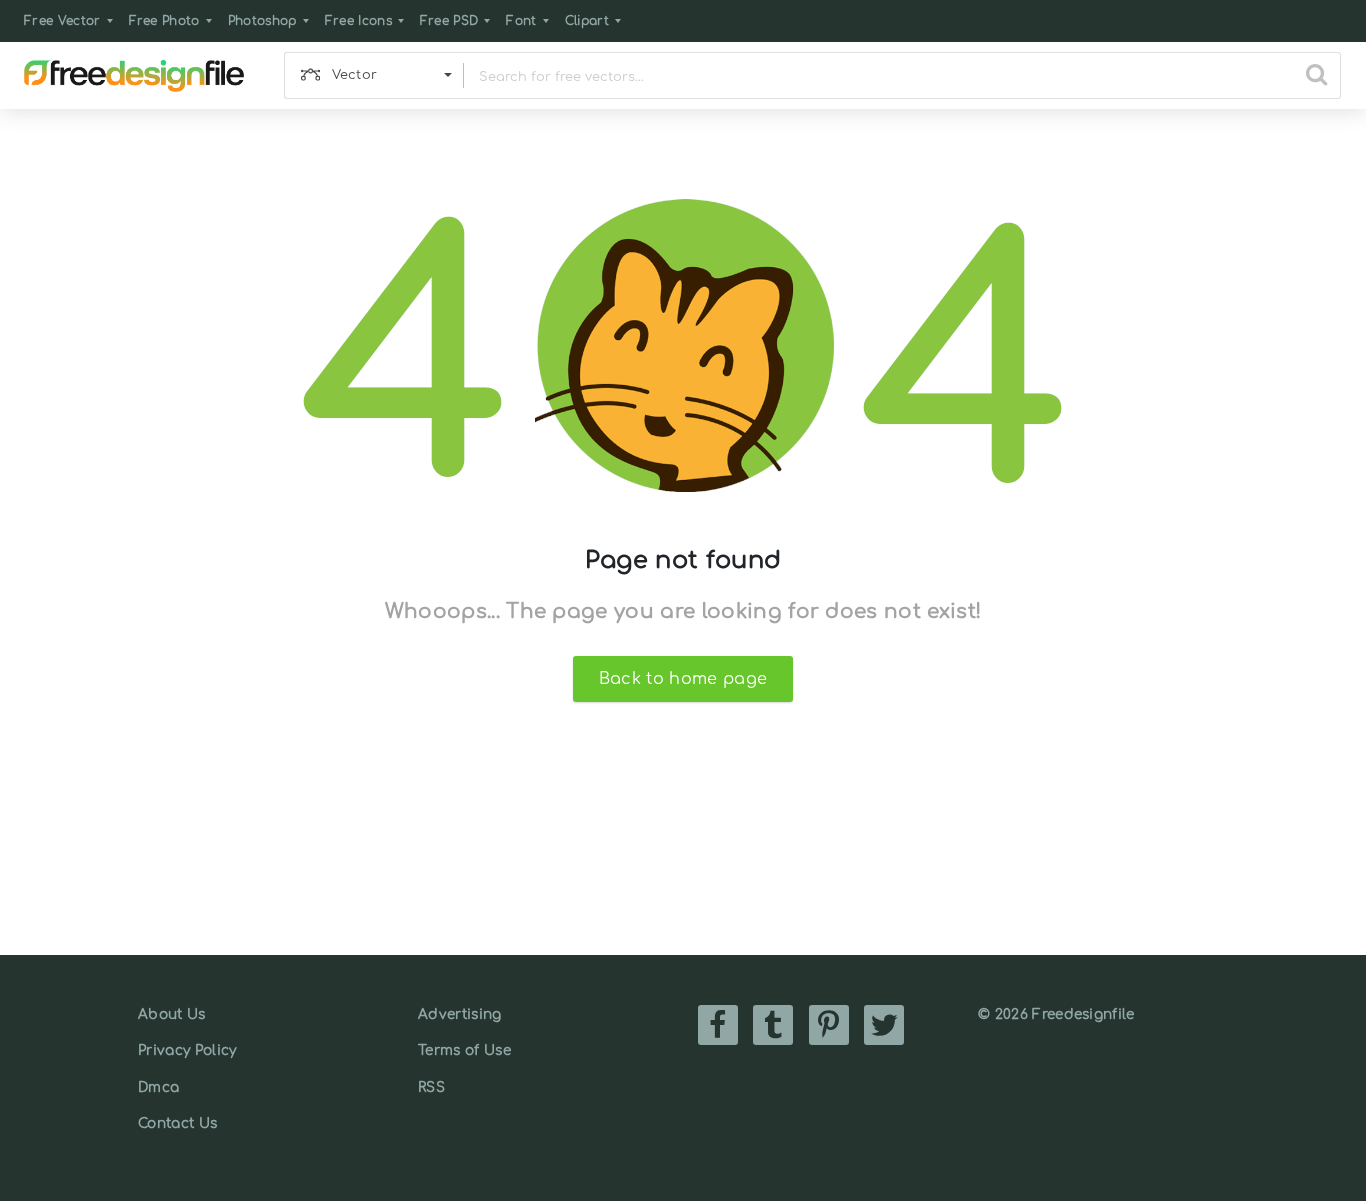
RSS (431, 1087)
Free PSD (449, 21)
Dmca (158, 1087)
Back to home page (683, 679)
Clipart (587, 21)
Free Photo (164, 21)
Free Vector (62, 21)
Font (521, 21)
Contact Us (177, 1123)
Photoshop (262, 21)
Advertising (460, 1014)
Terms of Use (464, 1050)
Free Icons (358, 21)
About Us (172, 1014)
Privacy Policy (187, 1050)
